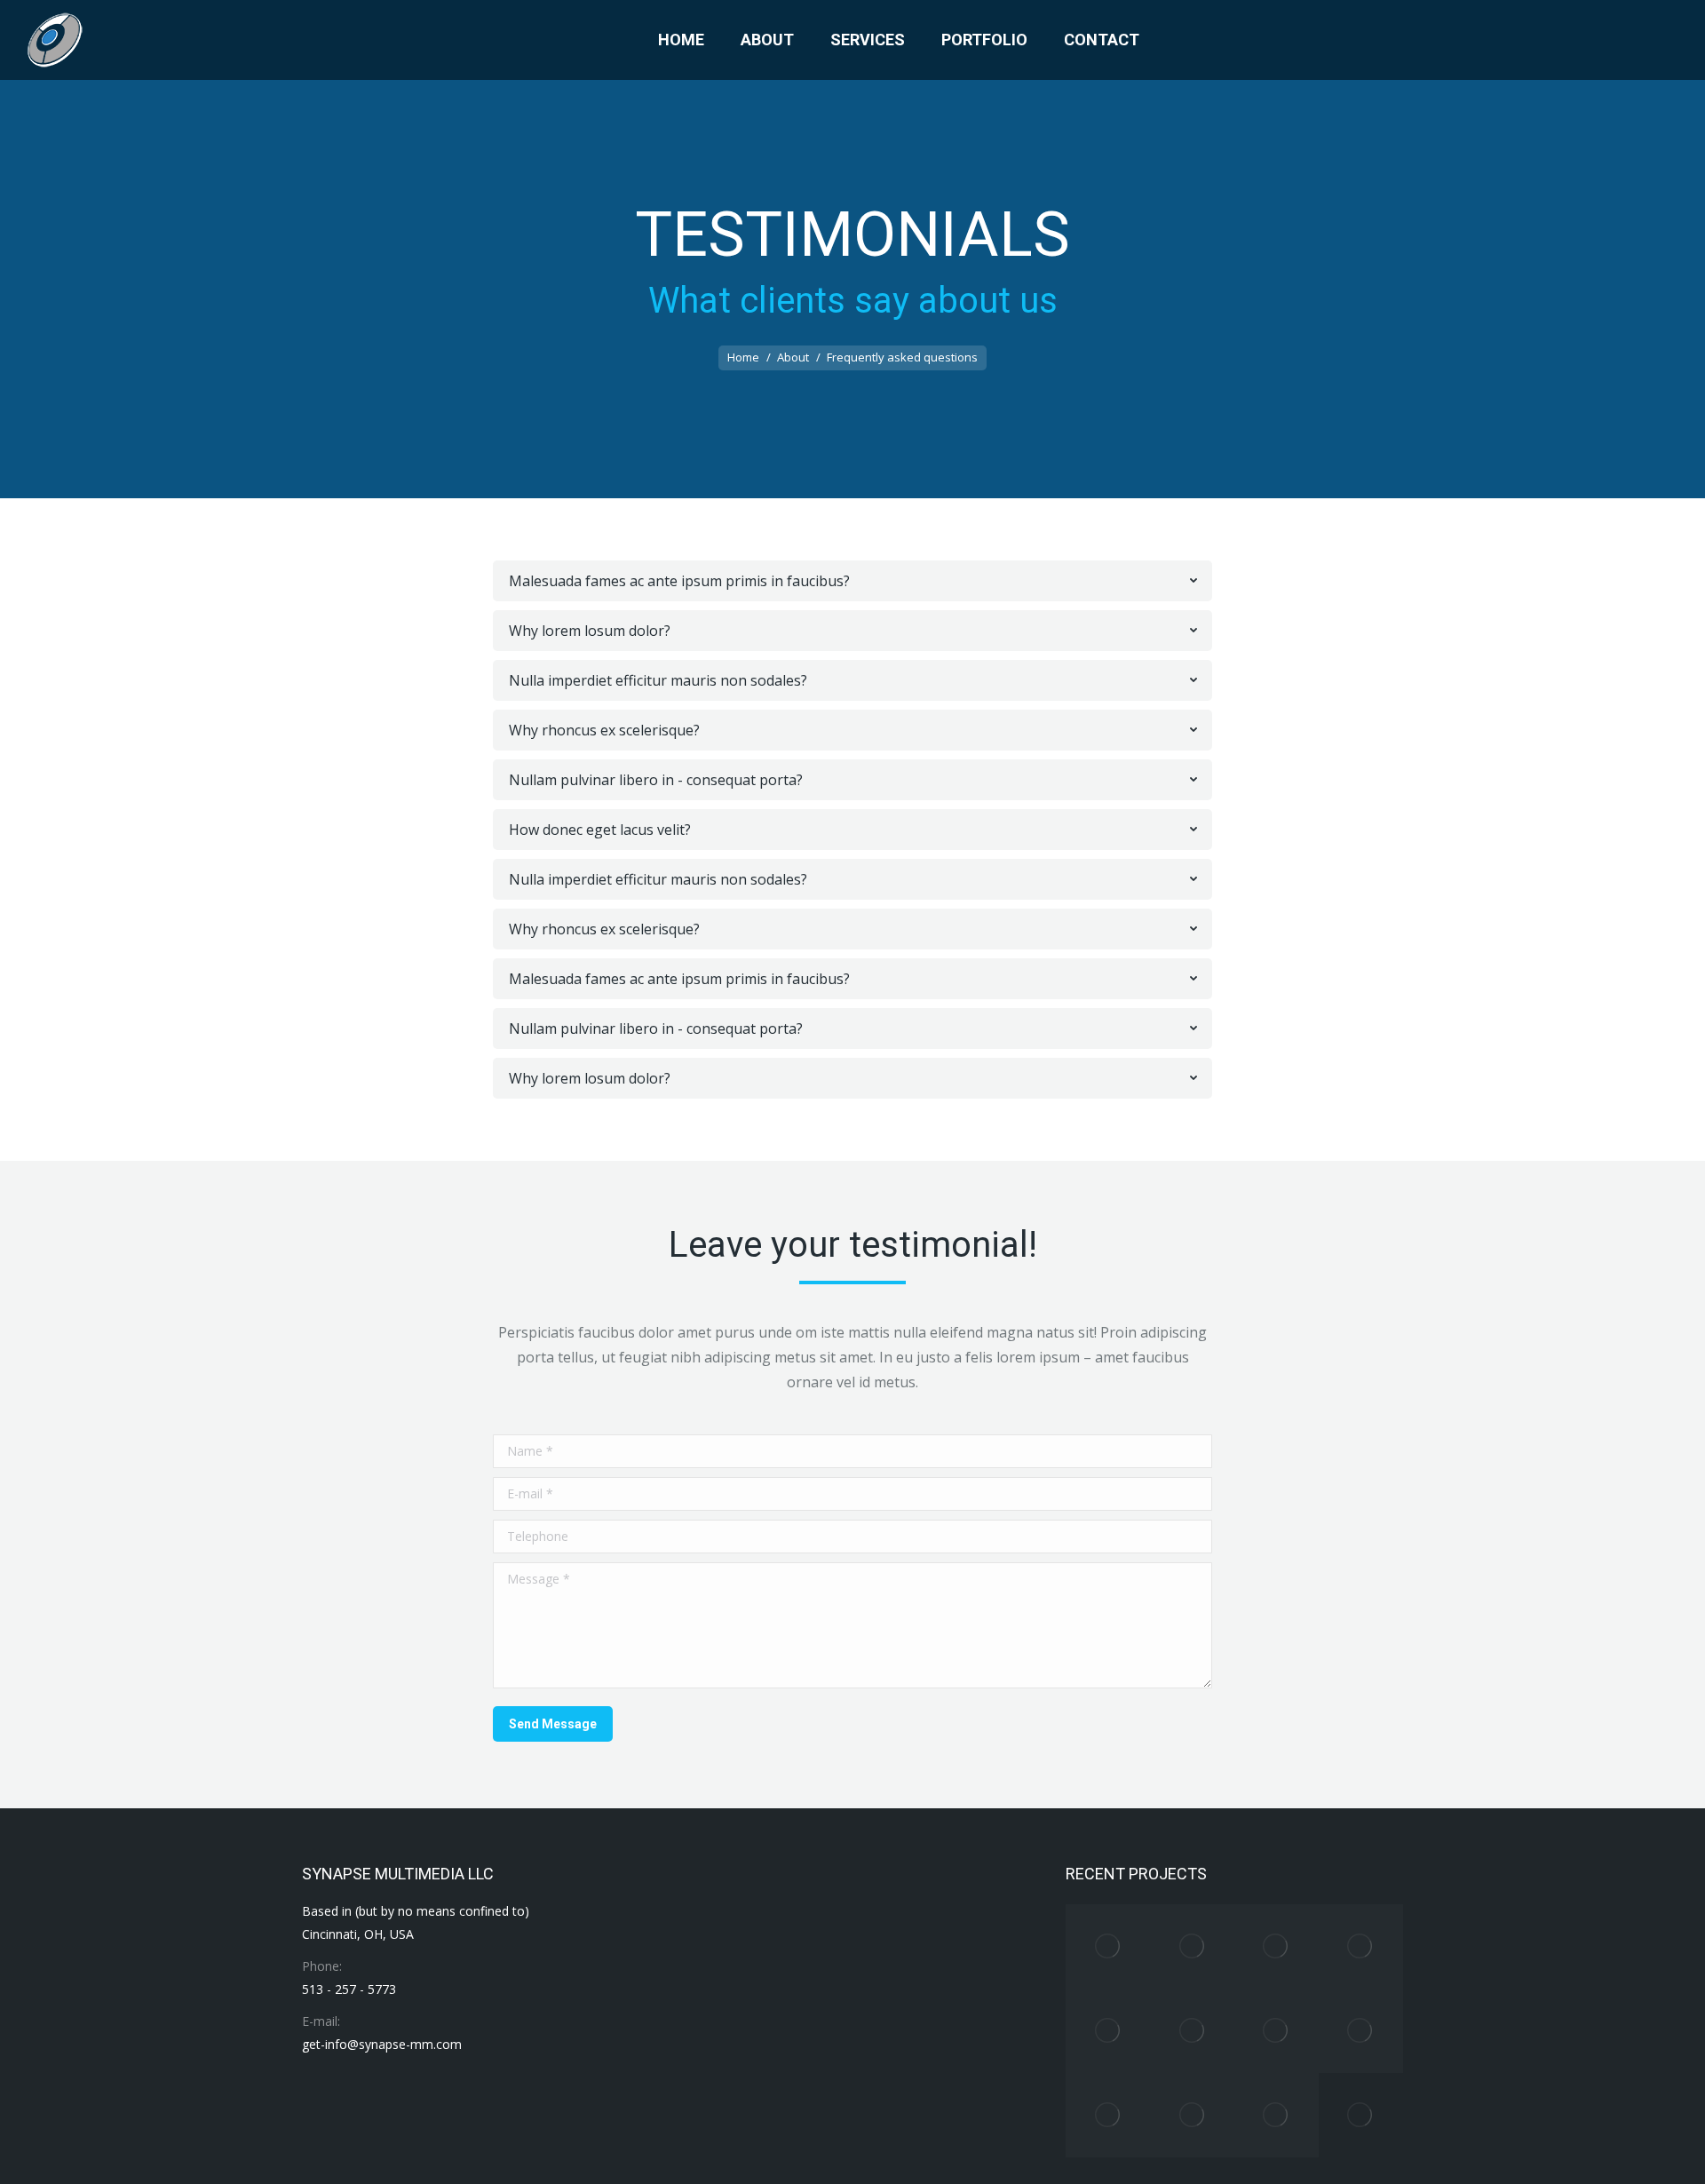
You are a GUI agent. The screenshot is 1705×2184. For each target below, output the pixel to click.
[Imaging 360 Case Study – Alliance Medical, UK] (1192, 1946)
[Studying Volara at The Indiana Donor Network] (1361, 1946)
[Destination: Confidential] (1192, 2115)
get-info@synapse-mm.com (382, 2044)
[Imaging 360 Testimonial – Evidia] (1361, 2031)
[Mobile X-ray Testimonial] (1277, 2115)
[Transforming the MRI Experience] (1277, 2031)
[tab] (852, 581)
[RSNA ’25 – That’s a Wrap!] (1108, 1946)
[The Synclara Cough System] (1192, 2031)
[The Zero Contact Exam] (1108, 2031)
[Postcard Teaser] (1361, 2115)
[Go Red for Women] (1277, 1946)
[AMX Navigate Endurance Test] (1108, 2115)
